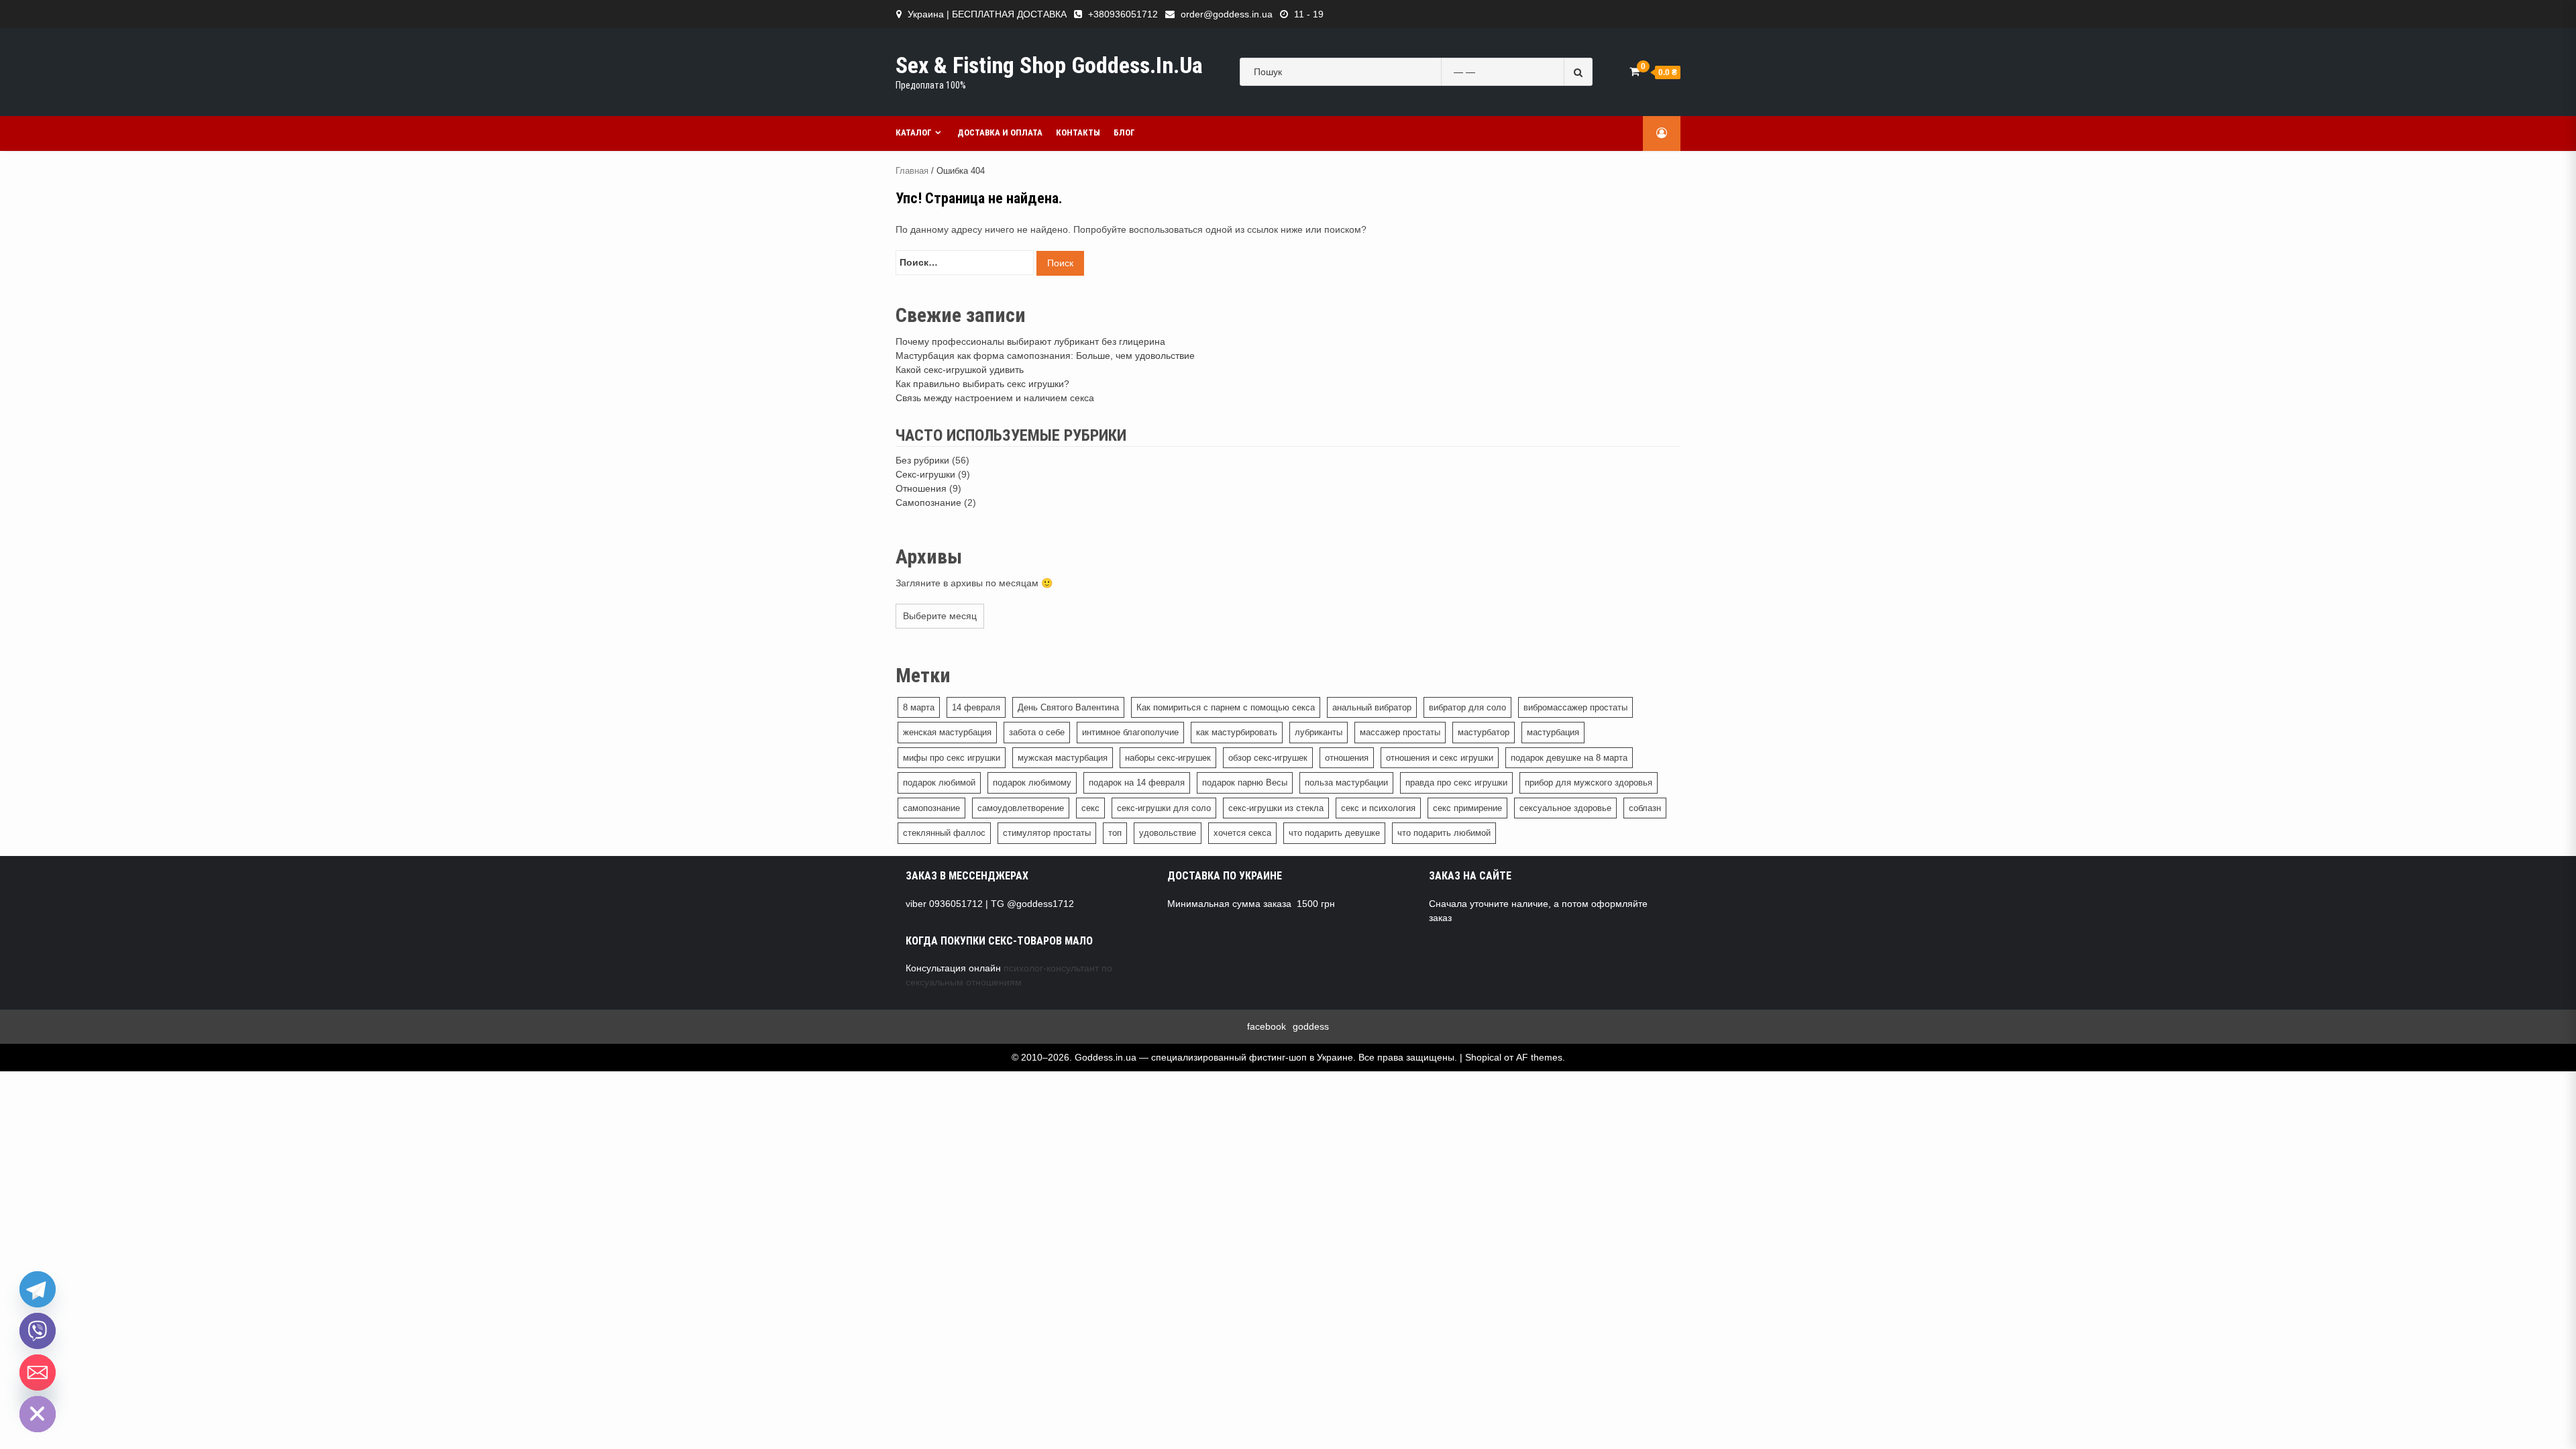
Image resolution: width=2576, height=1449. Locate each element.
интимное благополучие (1130, 732)
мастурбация (1553, 732)
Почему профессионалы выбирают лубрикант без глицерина (1030, 341)
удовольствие (1168, 833)
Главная (912, 171)
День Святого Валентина (1068, 707)
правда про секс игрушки (1456, 783)
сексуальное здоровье (1565, 808)
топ (1115, 833)
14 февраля (976, 707)
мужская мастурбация (1063, 758)
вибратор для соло (1467, 707)
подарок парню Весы (1245, 783)
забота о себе (1037, 732)
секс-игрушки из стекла (1276, 808)
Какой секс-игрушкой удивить (960, 370)
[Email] (38, 1373)
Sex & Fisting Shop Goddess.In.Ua (1049, 65)
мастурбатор (1484, 732)
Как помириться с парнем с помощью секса (1226, 707)
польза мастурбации (1346, 783)
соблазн (1645, 808)
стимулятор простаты (1047, 833)
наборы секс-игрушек (1168, 758)
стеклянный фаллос (944, 833)
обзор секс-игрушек (1268, 758)
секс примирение (1467, 808)
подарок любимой (939, 783)
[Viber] (38, 1331)
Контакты (1078, 132)
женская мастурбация (947, 732)
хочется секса (1242, 833)
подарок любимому (1032, 783)
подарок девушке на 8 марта (1569, 758)
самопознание (931, 808)
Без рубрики (922, 460)
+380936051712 (1123, 14)
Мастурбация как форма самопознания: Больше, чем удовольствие (1045, 356)
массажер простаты (1400, 732)
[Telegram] (38, 1289)
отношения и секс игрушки (1440, 758)
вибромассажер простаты (1575, 707)
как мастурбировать (1237, 732)
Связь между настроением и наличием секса (995, 398)
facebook (1267, 1026)
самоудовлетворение (1021, 808)
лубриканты (1319, 732)
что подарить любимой (1444, 833)
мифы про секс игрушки (952, 758)
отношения (1347, 758)
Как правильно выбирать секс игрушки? (982, 384)
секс (1090, 808)
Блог (1124, 132)
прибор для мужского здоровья (1589, 783)
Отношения (921, 488)
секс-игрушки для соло (1164, 808)
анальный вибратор (1372, 707)
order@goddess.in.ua (1227, 14)
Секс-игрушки (925, 474)
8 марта (919, 707)
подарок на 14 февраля (1137, 783)
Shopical (1483, 1057)
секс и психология (1378, 808)
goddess (1311, 1026)
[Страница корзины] (1634, 71)
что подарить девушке (1334, 833)
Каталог (914, 132)
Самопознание (928, 502)
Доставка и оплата (1000, 132)
